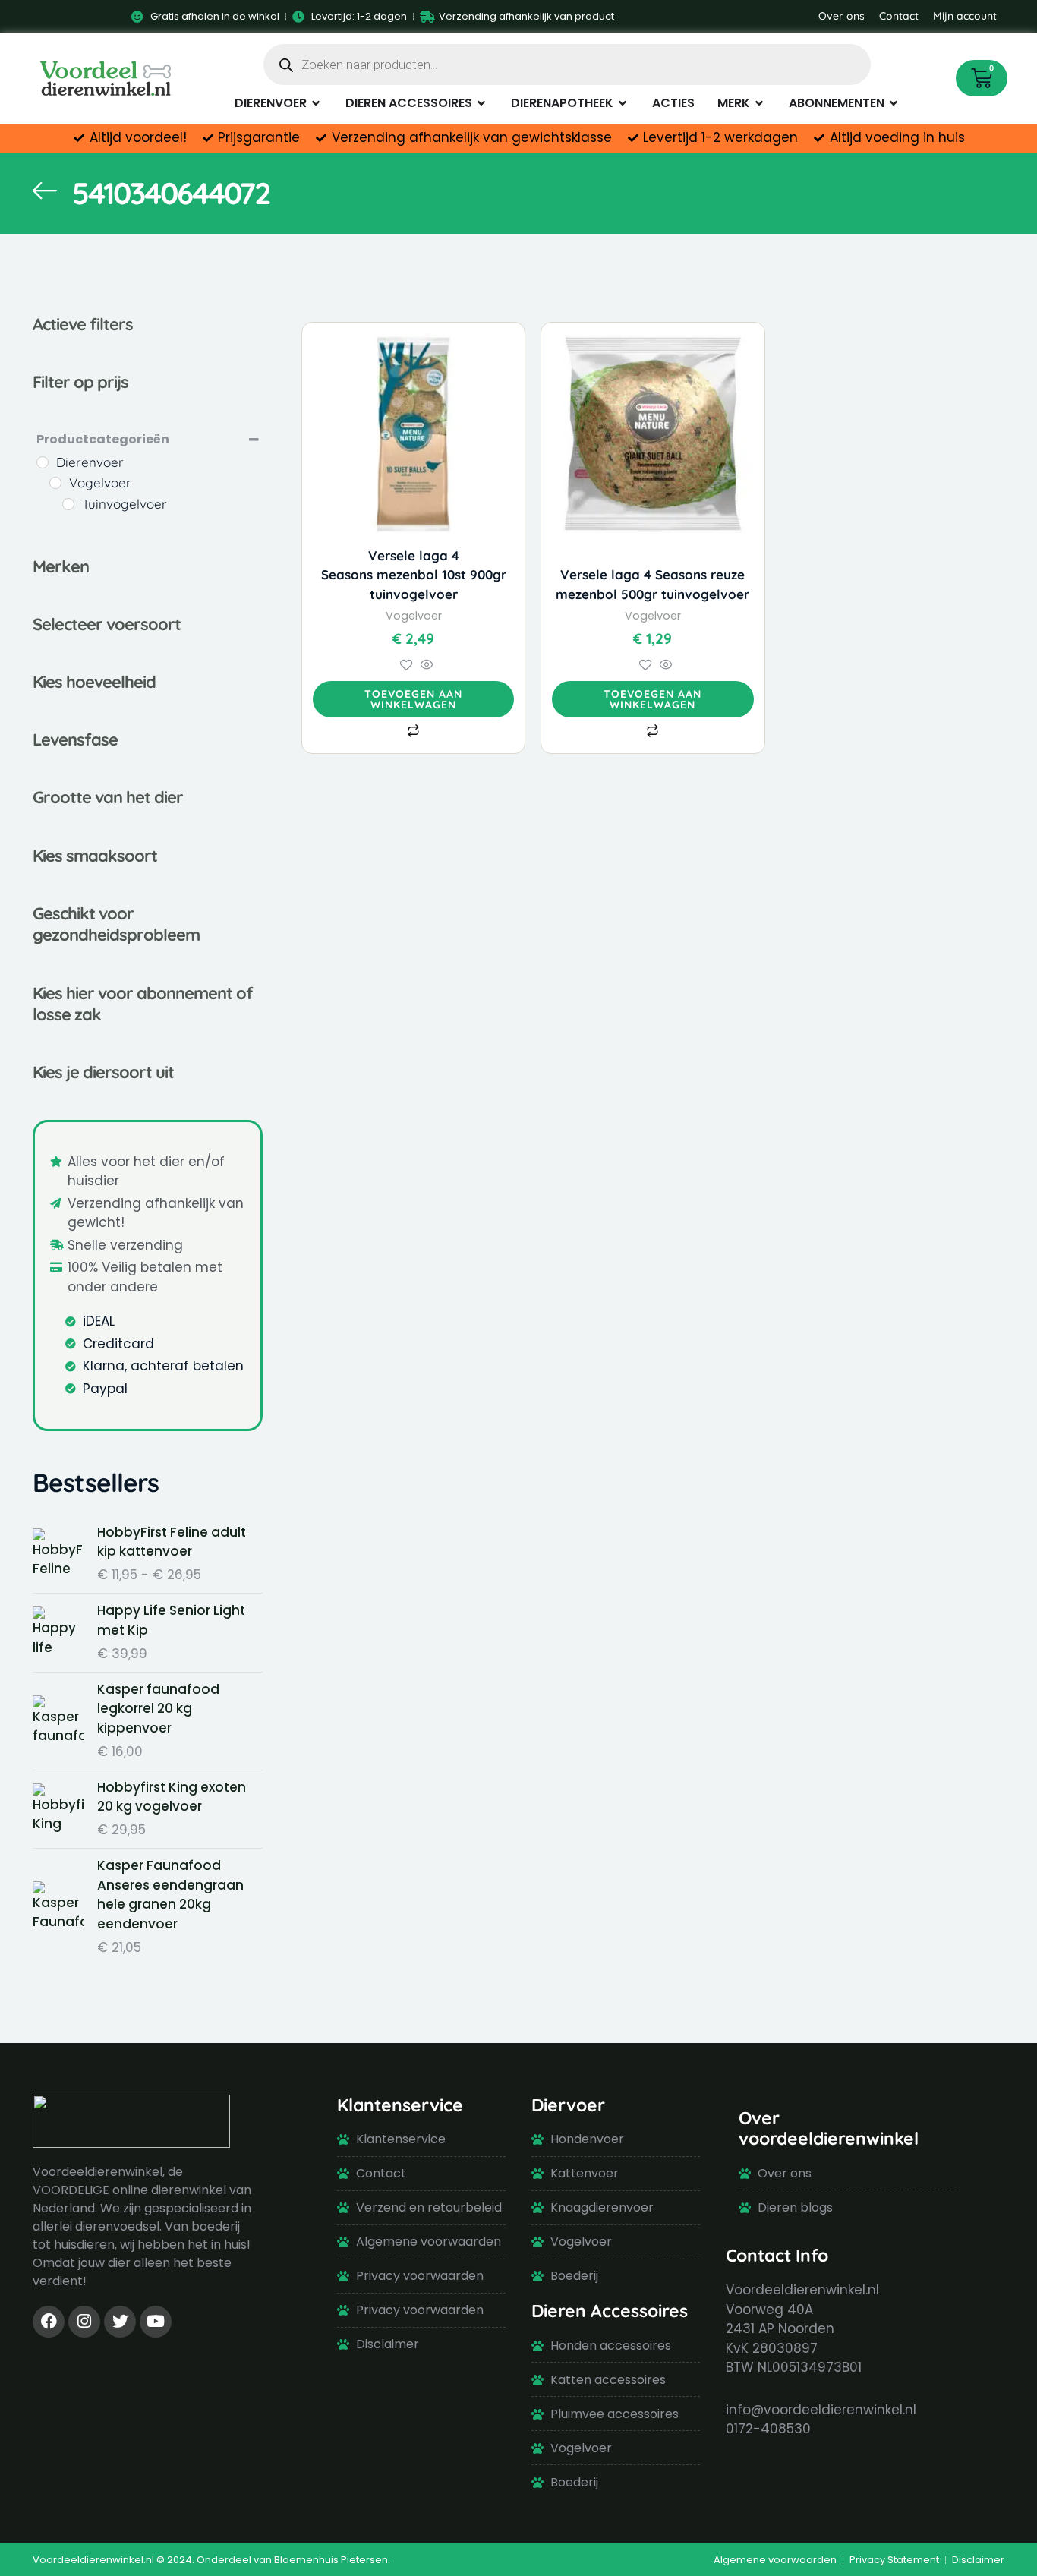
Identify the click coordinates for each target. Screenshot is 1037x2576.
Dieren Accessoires (610, 2311)
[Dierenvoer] (43, 462)
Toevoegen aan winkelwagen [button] (413, 699)
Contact (899, 16)
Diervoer (568, 2105)
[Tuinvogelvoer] (68, 504)
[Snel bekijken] (425, 666)
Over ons (842, 16)
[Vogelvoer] (55, 483)
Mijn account (965, 16)
